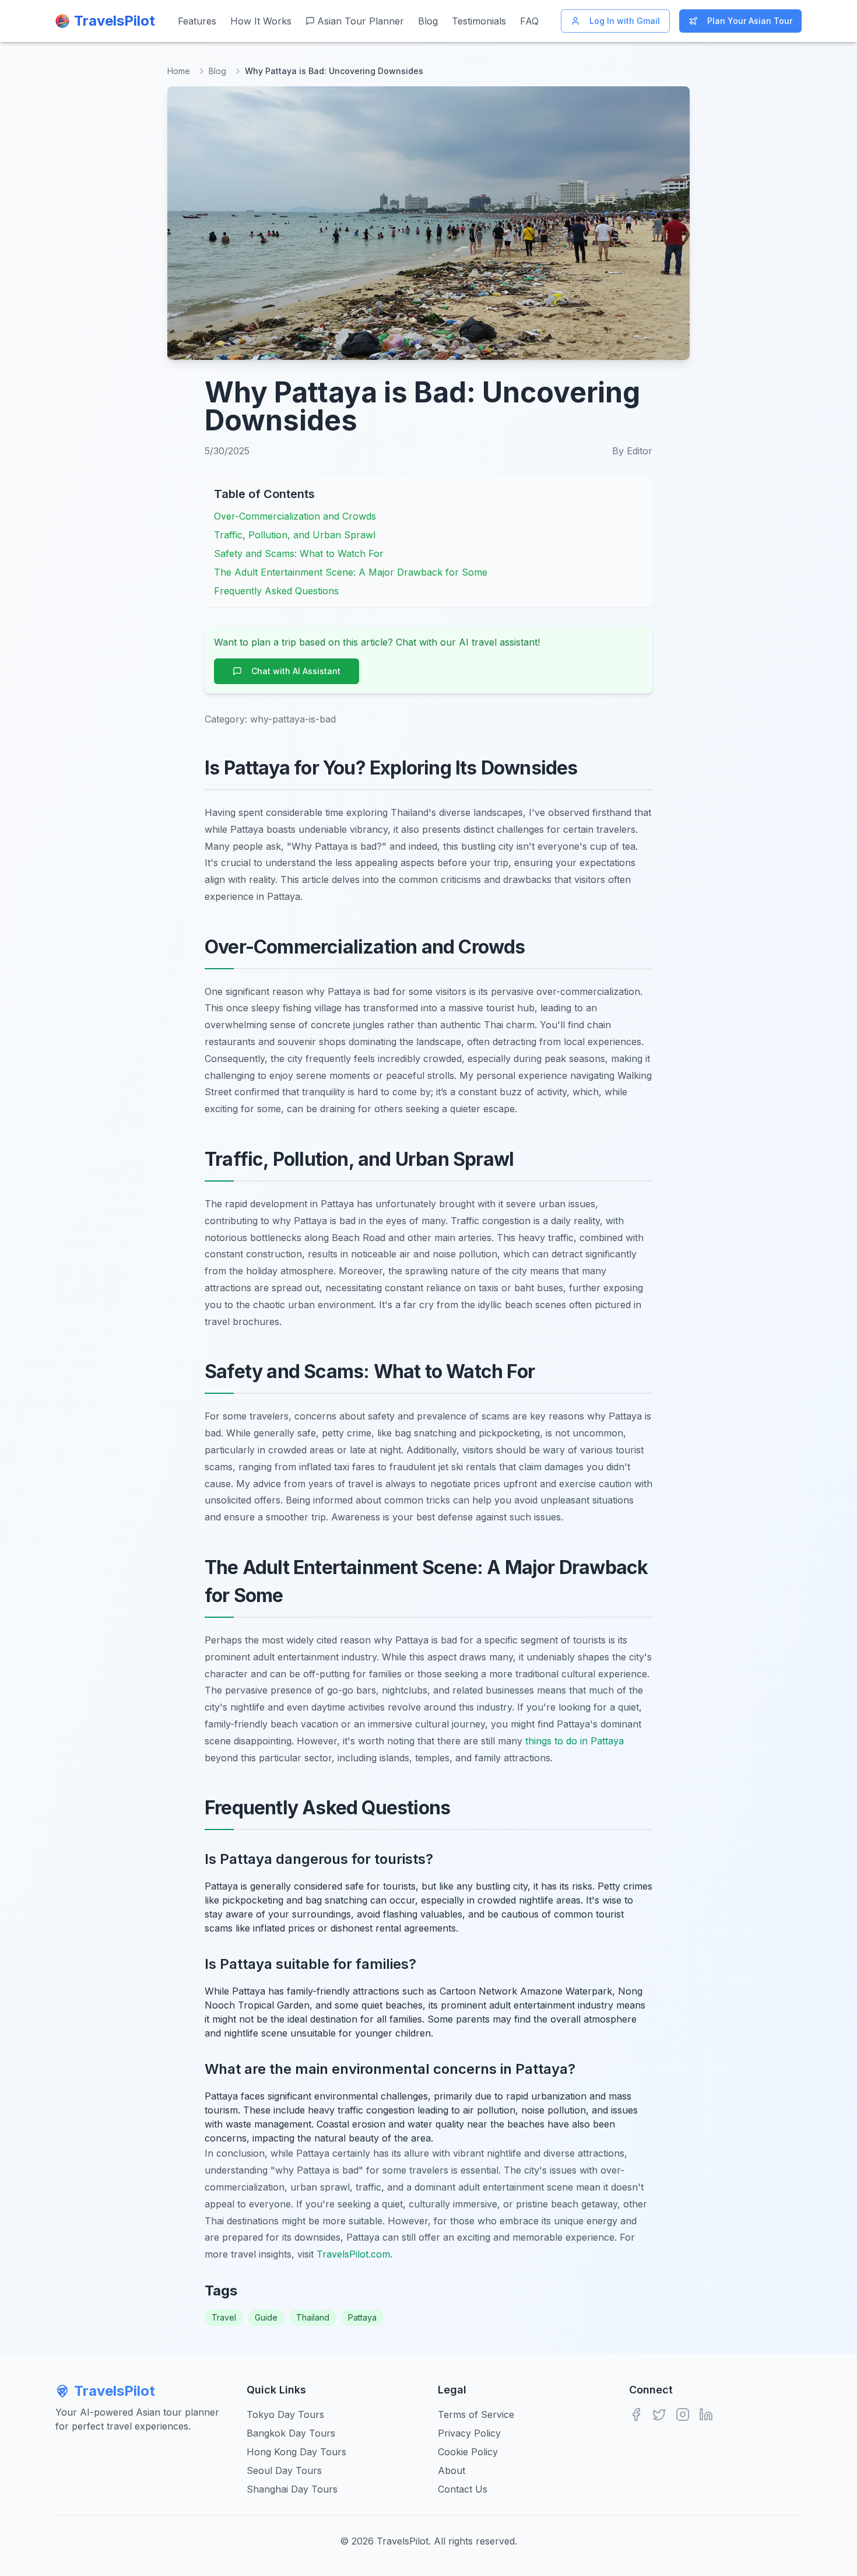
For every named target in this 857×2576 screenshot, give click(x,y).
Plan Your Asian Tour (750, 21)
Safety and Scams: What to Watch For (299, 553)
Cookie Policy (468, 2452)
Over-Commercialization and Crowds (295, 516)
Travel (224, 2317)
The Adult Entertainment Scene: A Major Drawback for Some (351, 572)
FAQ (529, 21)
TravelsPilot (115, 2391)
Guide (266, 2317)
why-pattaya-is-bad (293, 719)
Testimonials (479, 21)
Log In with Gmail (625, 21)
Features (197, 21)
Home (179, 71)
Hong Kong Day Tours (296, 2452)
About (452, 2470)
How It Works (261, 21)
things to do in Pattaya (575, 1741)
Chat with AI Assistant (296, 671)
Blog (428, 21)
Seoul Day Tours (284, 2470)
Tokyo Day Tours (285, 2414)
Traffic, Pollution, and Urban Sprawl (295, 535)
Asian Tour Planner (361, 21)
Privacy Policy (469, 2433)
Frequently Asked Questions (276, 591)
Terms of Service (476, 2414)
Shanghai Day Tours (292, 2489)
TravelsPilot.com (353, 2254)
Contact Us (463, 2489)
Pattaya (362, 2317)
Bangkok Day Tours (291, 2433)
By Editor (632, 451)
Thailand (313, 2317)
